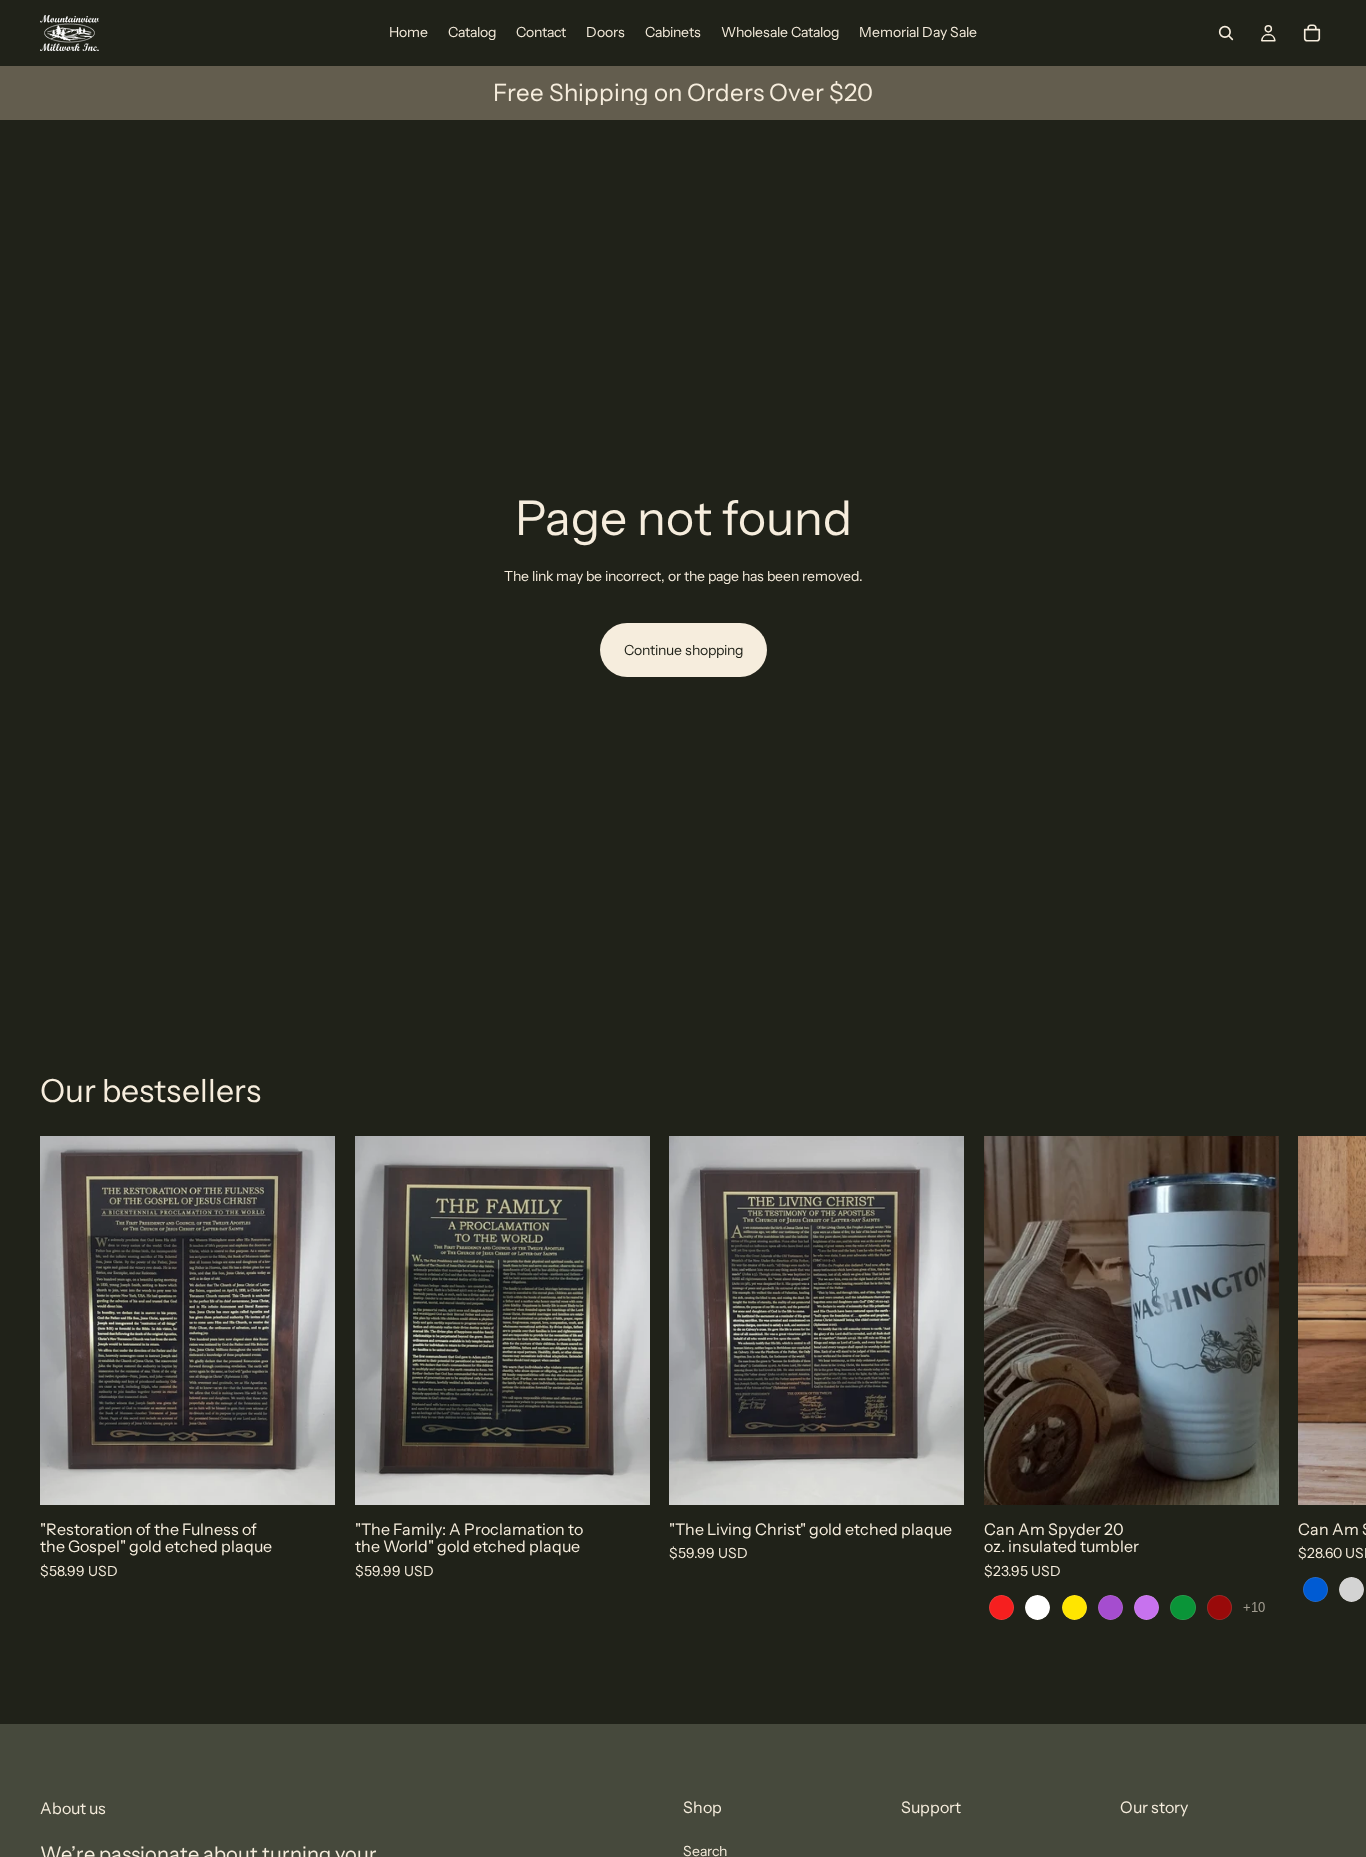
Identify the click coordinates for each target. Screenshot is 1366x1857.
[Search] (1226, 33)
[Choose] (1247, 1474)
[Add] (304, 1474)
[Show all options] (1254, 1607)
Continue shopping (683, 650)
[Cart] (1312, 33)
